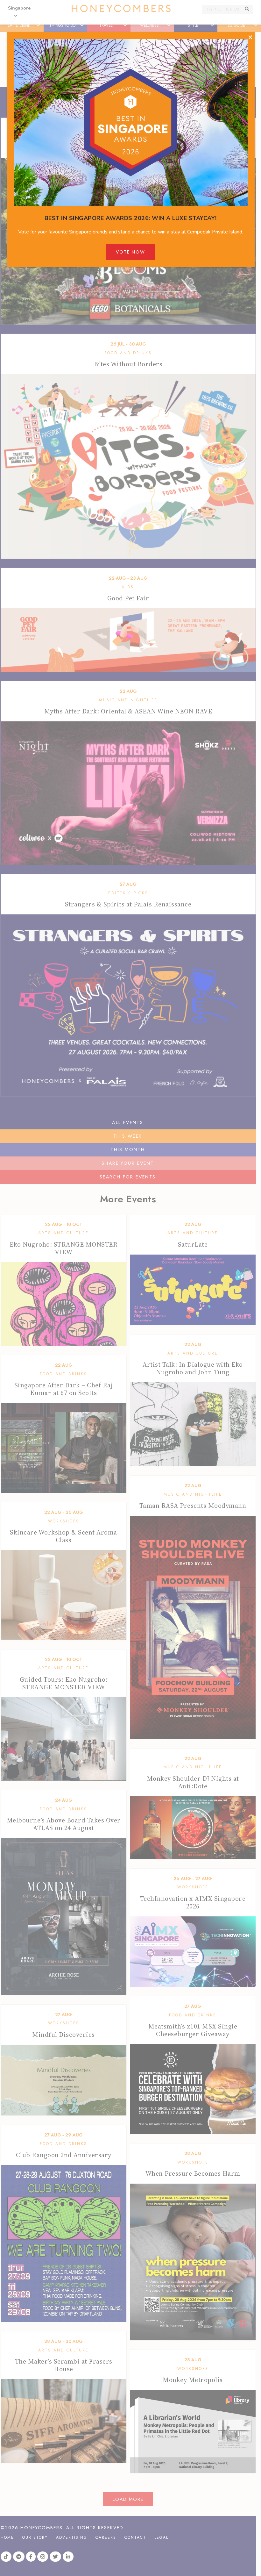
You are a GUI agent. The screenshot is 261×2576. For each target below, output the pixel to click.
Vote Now (130, 252)
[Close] (250, 38)
